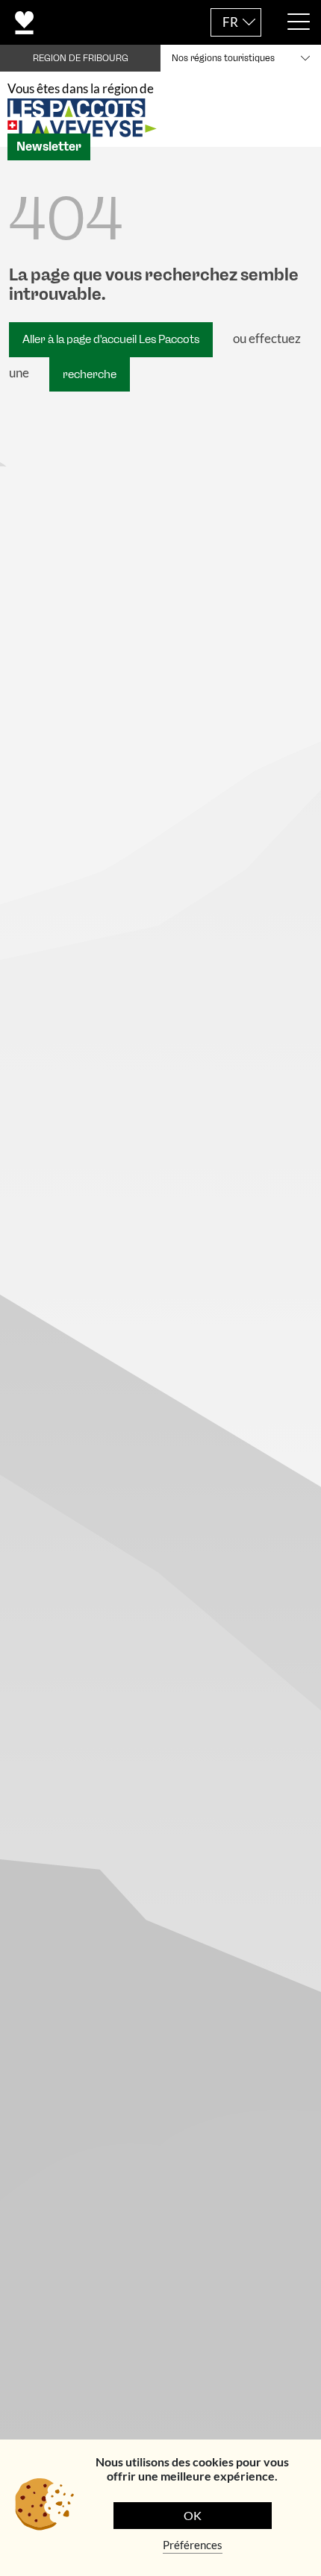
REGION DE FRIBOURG (81, 58)
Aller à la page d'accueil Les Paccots (111, 339)
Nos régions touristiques (223, 58)
